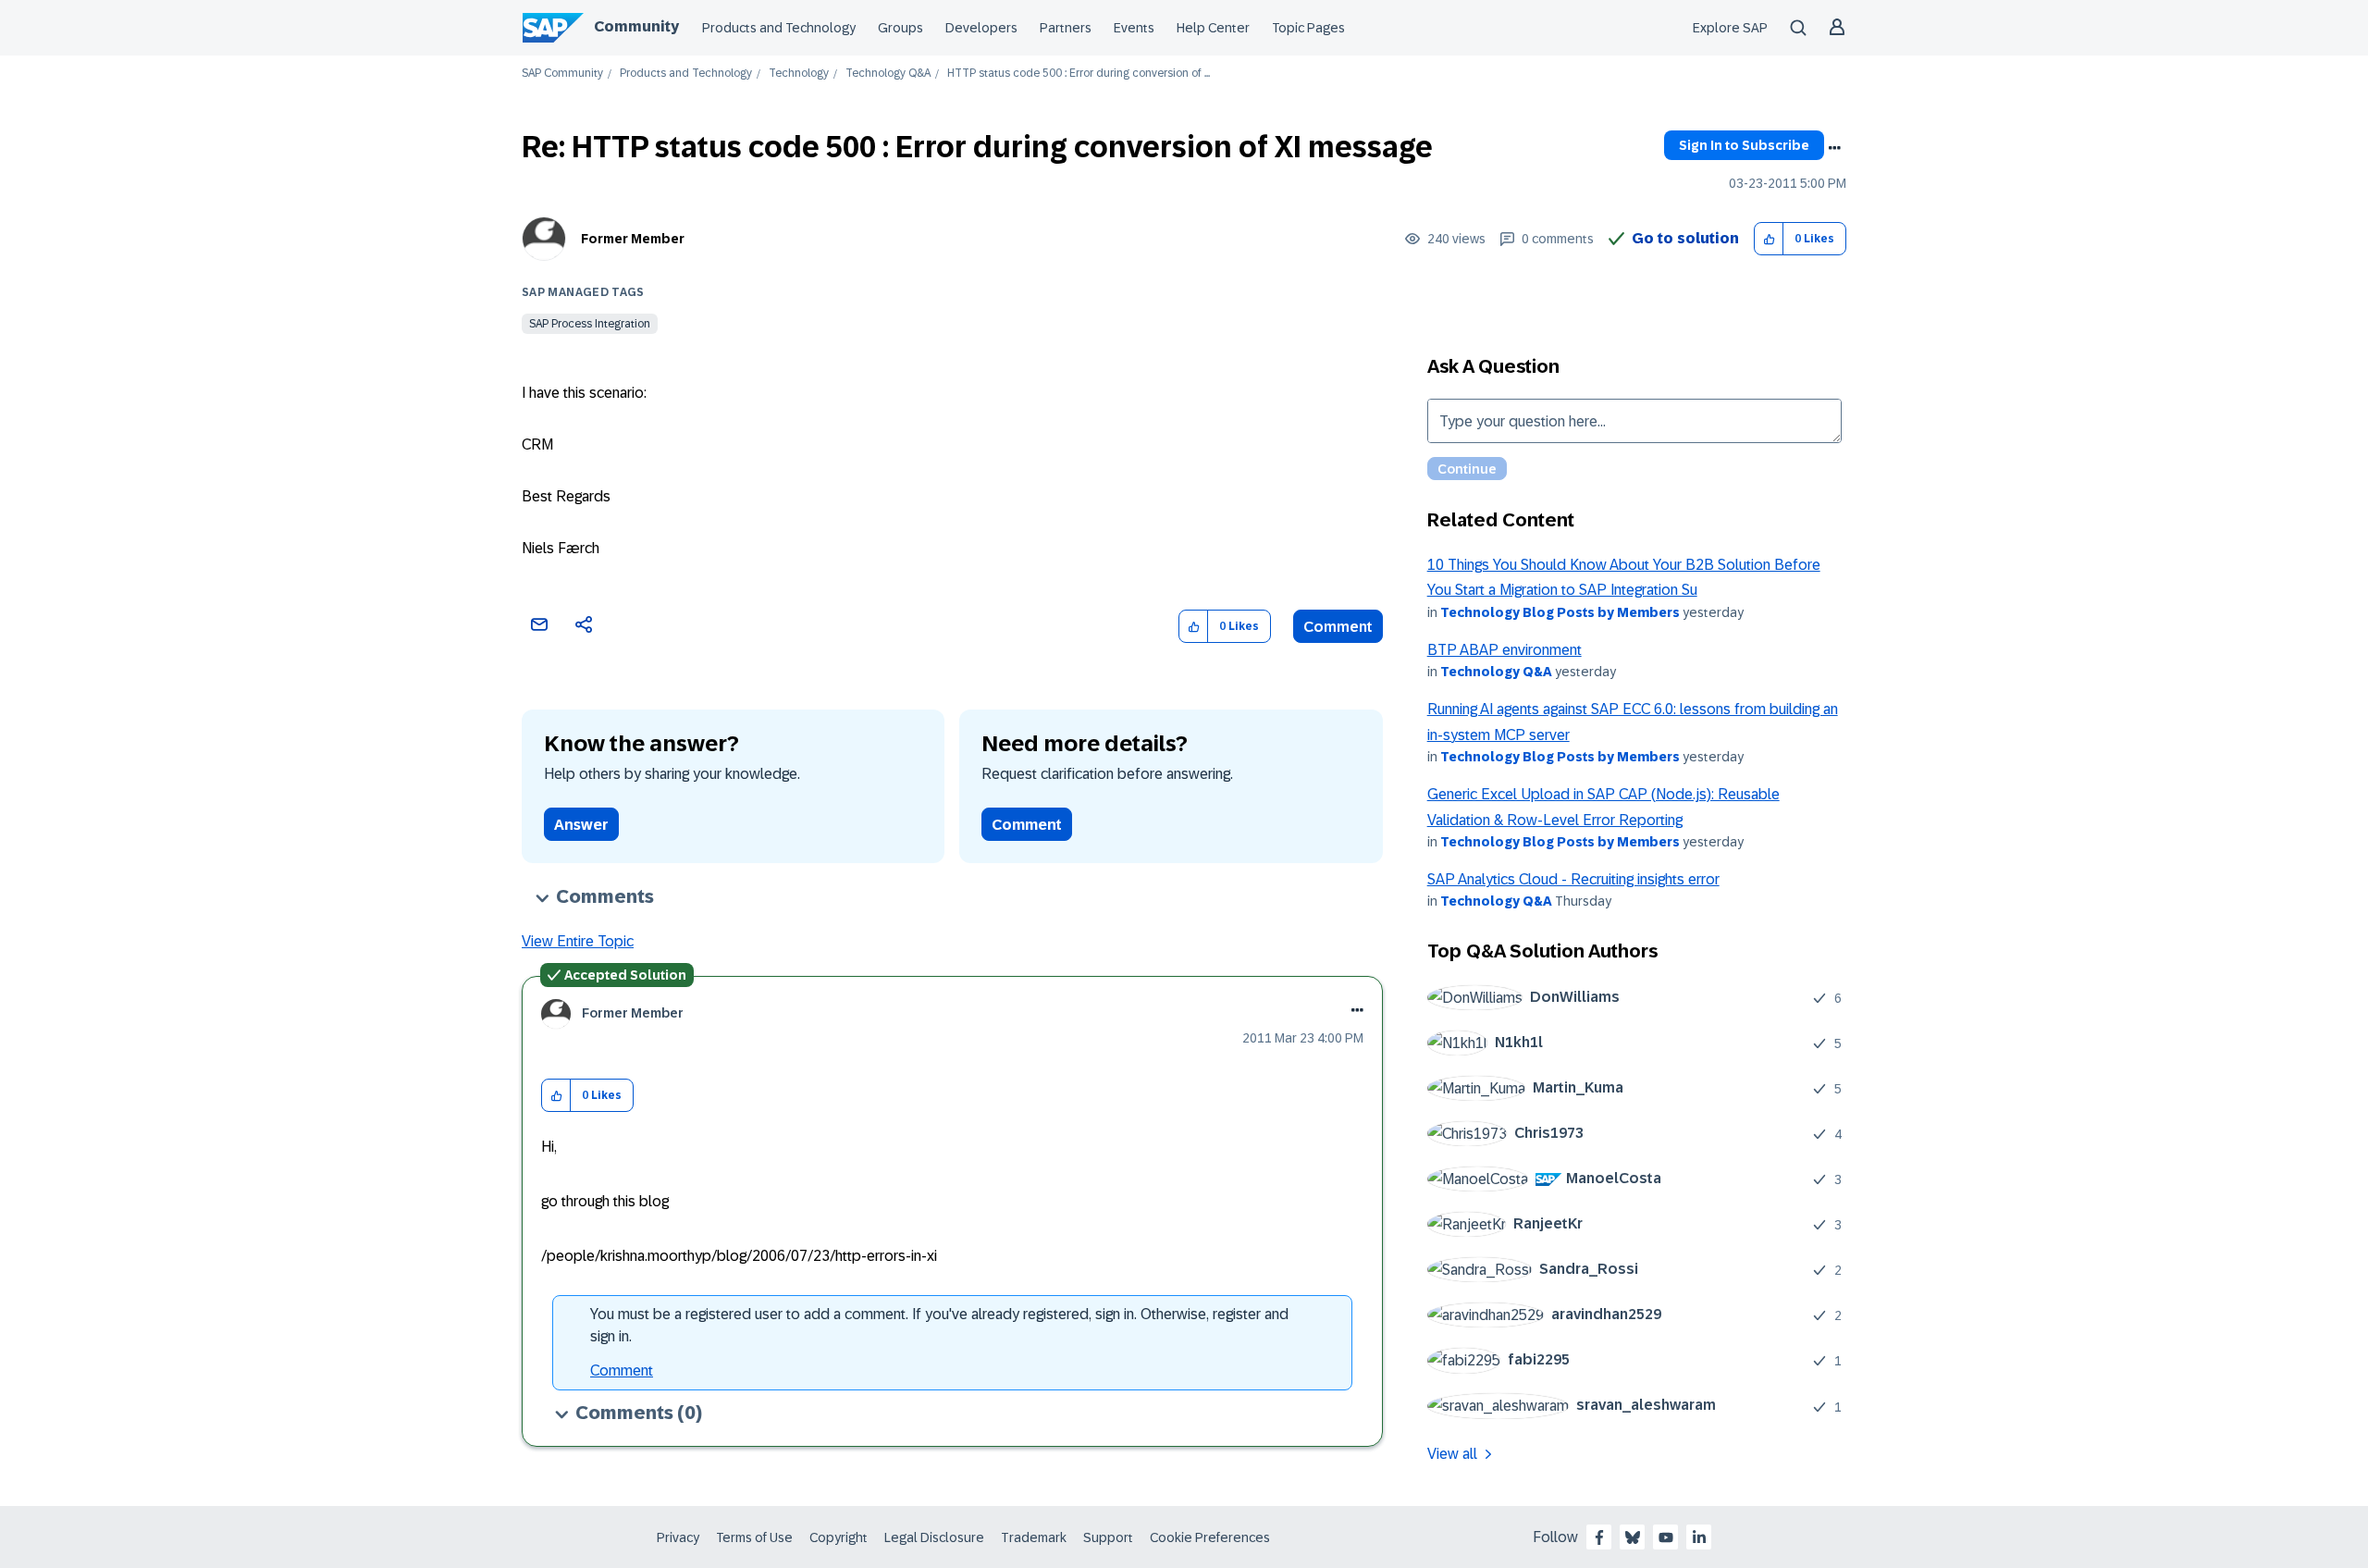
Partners (1066, 28)
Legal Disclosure (934, 1537)
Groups (900, 28)
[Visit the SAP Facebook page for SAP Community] (1599, 1537)
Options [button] (1834, 148)
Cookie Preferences (1210, 1537)
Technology (799, 74)
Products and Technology (779, 28)
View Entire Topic (578, 941)
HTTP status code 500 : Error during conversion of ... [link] (1079, 74)
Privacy (678, 1537)
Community (636, 26)
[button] (1769, 239)
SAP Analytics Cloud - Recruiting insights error (1573, 879)
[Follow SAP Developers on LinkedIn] (1699, 1537)
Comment (1338, 627)
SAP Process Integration (590, 324)
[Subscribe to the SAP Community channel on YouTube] (1666, 1537)
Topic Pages (1308, 28)
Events (1134, 28)
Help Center (1213, 28)
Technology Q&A (888, 74)
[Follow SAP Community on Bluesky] (1633, 1537)
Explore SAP (1730, 28)
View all (1452, 1454)
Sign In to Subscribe (1744, 145)
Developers (981, 28)
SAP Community (562, 74)
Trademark (1034, 1537)
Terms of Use (754, 1537)
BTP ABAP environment (1505, 650)
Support (1108, 1537)
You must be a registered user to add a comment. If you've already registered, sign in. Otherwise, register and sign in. (939, 1325)
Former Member (633, 239)
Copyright (839, 1537)
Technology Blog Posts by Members (1560, 612)
